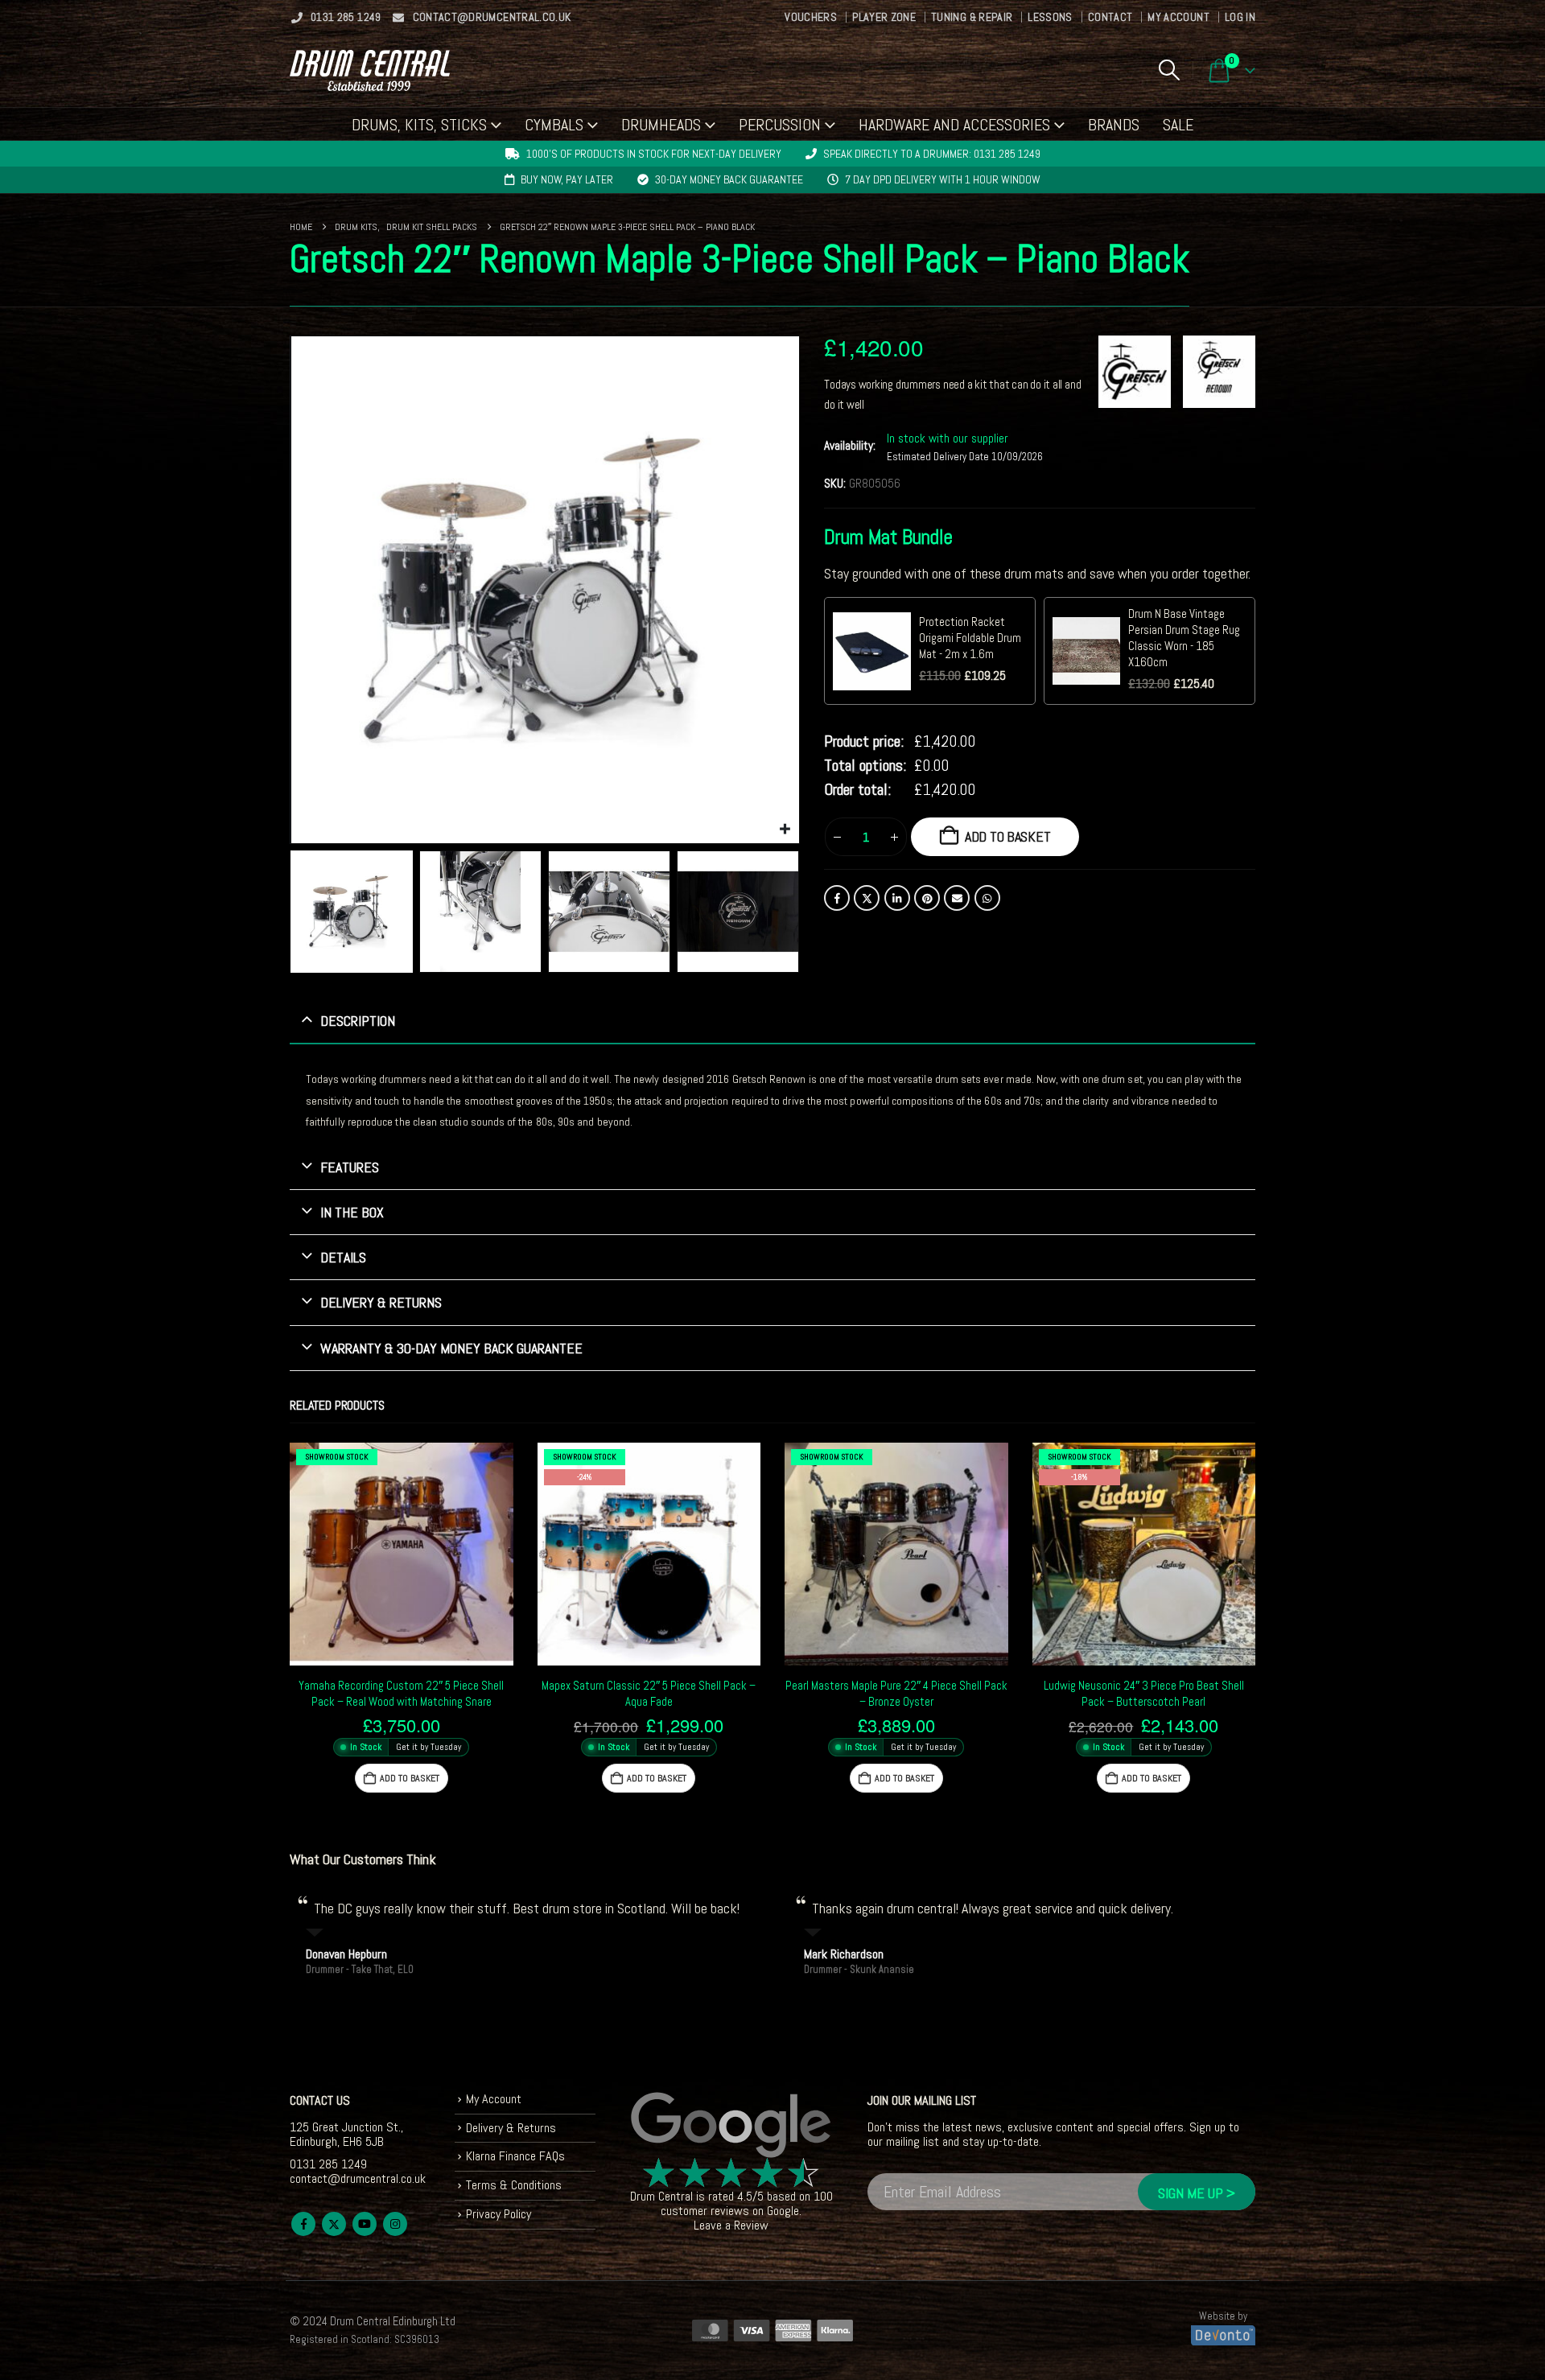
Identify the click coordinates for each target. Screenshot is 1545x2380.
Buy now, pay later (567, 179)
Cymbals (554, 125)
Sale (1178, 125)
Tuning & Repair (972, 17)
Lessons (1050, 17)
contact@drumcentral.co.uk (492, 17)
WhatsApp (987, 898)
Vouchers (811, 17)
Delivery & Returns (511, 2128)
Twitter (867, 898)
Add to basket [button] (410, 1778)
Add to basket (1008, 836)
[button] (1169, 70)
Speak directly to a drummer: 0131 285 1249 (932, 154)
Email (957, 898)
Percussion (780, 125)
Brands (1114, 125)
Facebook (837, 898)
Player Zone (884, 17)
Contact (1110, 17)
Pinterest (927, 898)
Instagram (395, 2224)
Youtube (365, 2224)
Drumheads (661, 125)
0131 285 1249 (346, 17)
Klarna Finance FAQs (515, 2156)
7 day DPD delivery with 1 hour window (943, 179)
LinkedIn (897, 898)
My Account (1178, 17)
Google (783, 2211)
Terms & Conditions (514, 2185)
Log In (1240, 17)
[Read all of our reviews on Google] (731, 2126)
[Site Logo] (370, 70)
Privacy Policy (499, 2214)
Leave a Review (731, 2225)
